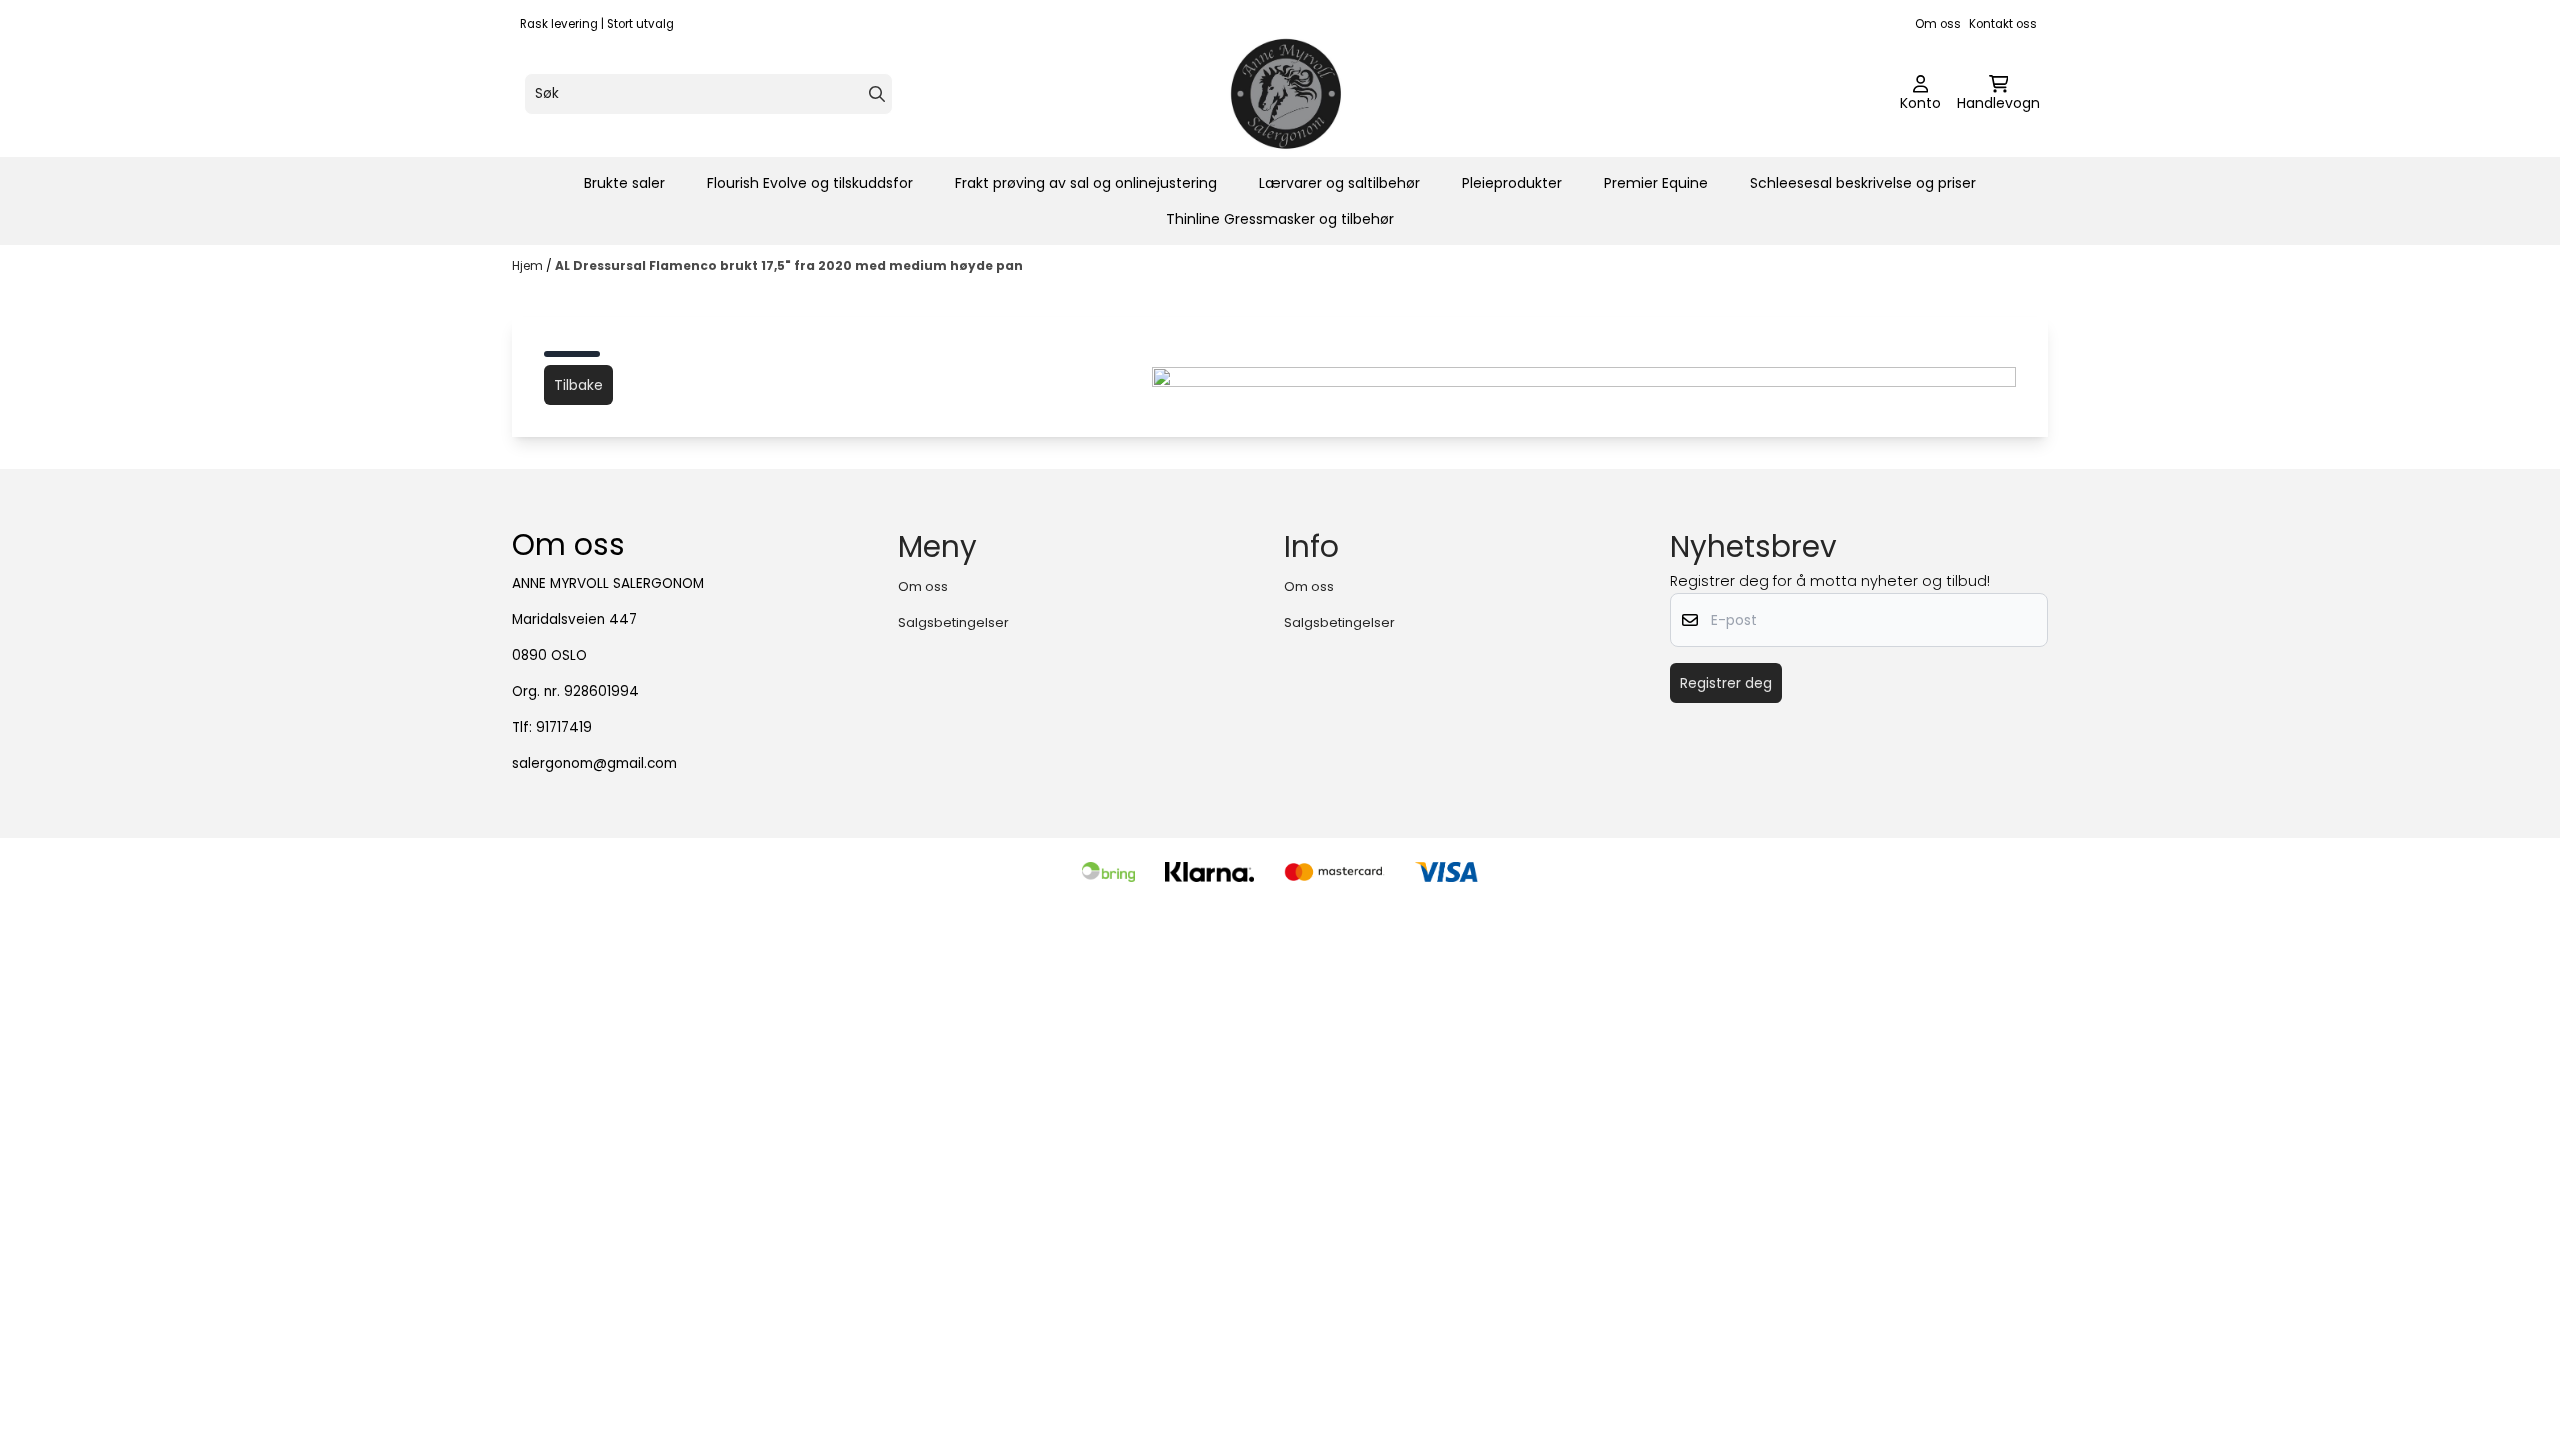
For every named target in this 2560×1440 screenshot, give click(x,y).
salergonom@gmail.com (594, 763)
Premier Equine (1656, 183)
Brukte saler (624, 183)
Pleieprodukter (1512, 183)
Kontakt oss (2003, 24)
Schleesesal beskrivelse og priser (1863, 183)
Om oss (1938, 24)
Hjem (529, 265)
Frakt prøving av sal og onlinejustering (1086, 183)
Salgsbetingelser (953, 622)
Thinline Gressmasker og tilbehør (1280, 219)
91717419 (564, 727)
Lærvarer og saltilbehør (1339, 183)
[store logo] (1286, 94)
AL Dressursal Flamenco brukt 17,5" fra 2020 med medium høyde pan (789, 265)
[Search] (877, 94)
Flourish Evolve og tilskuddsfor (810, 183)
